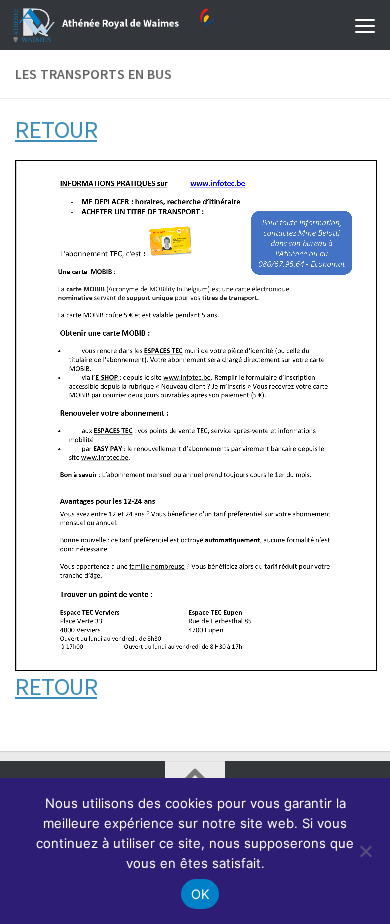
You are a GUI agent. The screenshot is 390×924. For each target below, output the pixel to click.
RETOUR (56, 129)
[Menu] (365, 25)
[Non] (365, 851)
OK (200, 894)
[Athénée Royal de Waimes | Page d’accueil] (146, 25)
